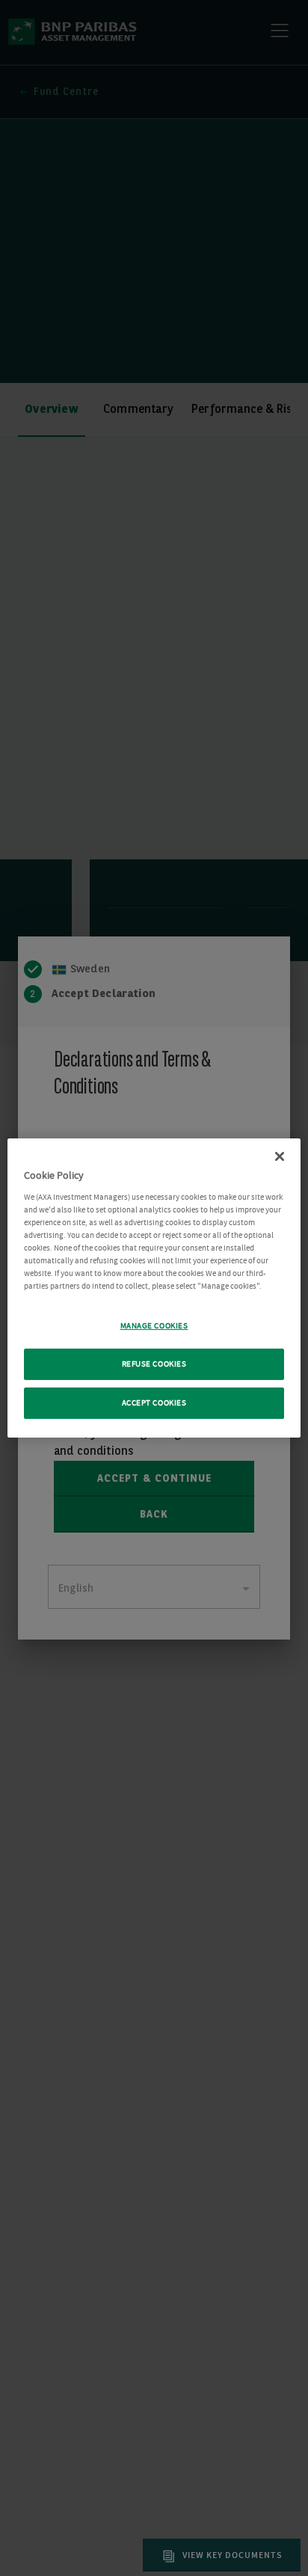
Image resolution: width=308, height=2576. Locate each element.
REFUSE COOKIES (154, 1364)
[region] (154, 1288)
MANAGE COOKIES (154, 1326)
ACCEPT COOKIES (154, 1403)
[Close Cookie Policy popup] (280, 1156)
